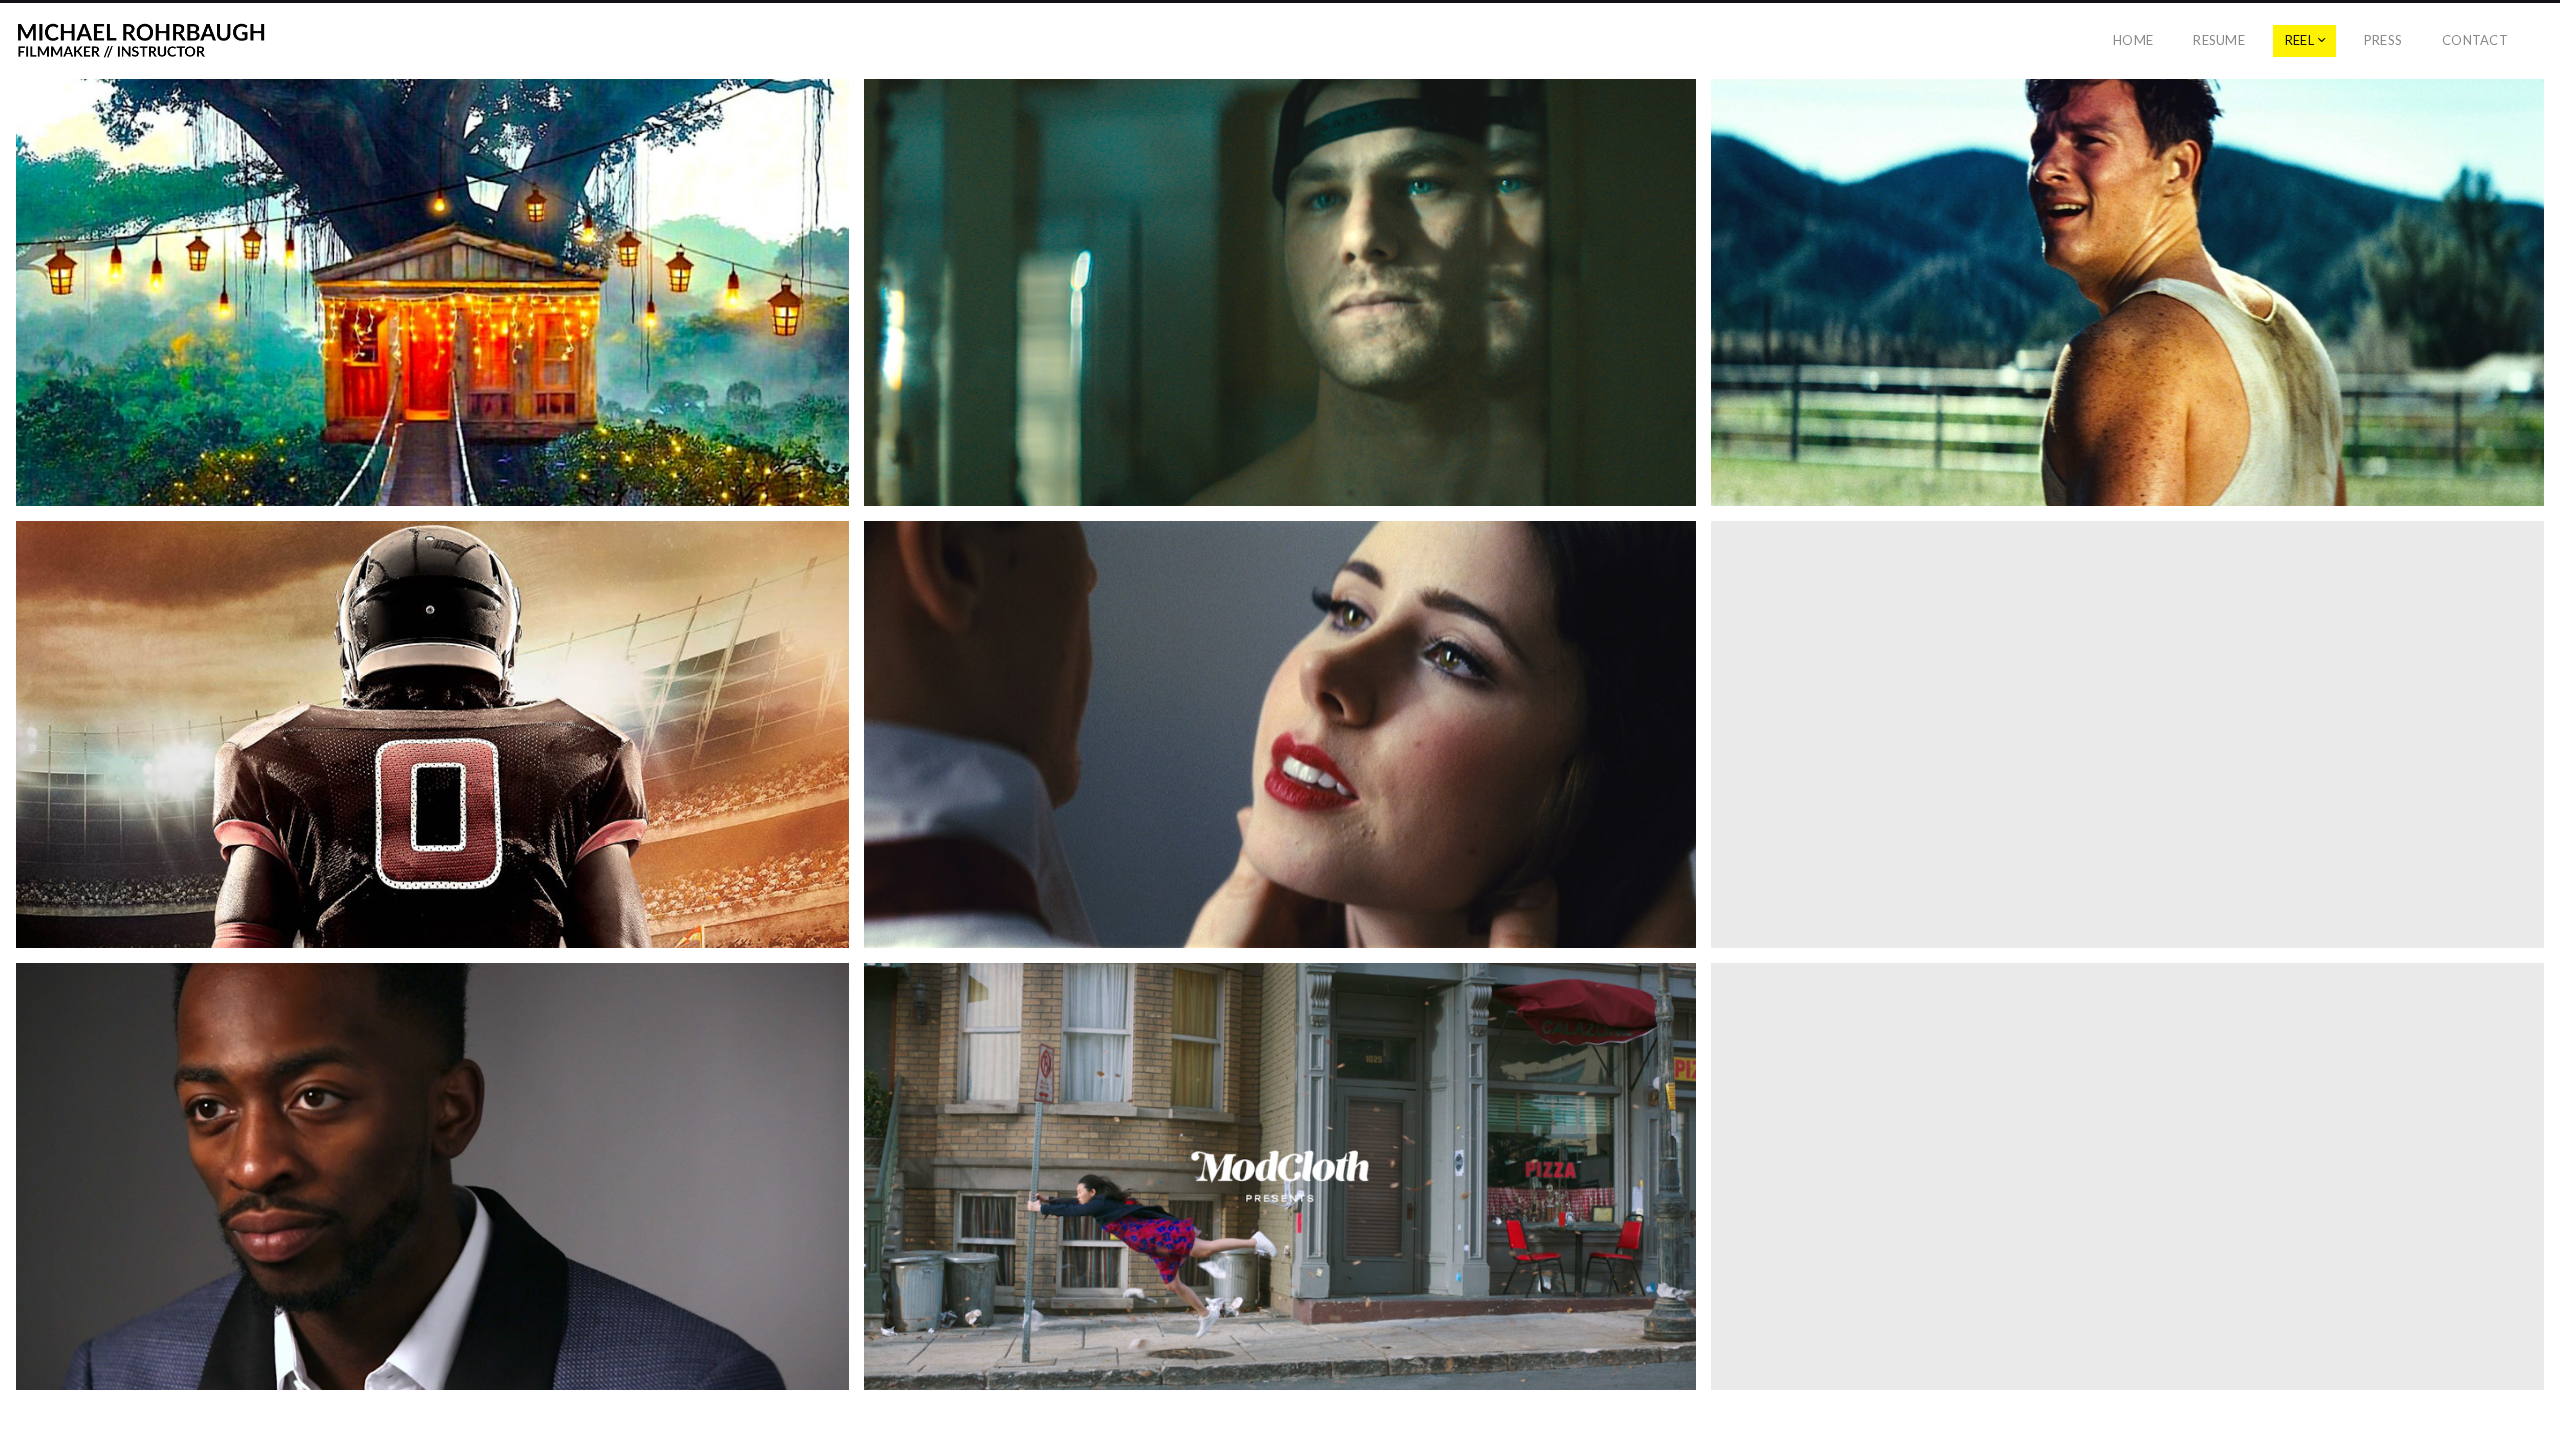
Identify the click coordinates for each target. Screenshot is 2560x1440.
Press (2383, 40)
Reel (2299, 40)
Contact (2475, 40)
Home (2133, 40)
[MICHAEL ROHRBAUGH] (141, 41)
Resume (2219, 40)
